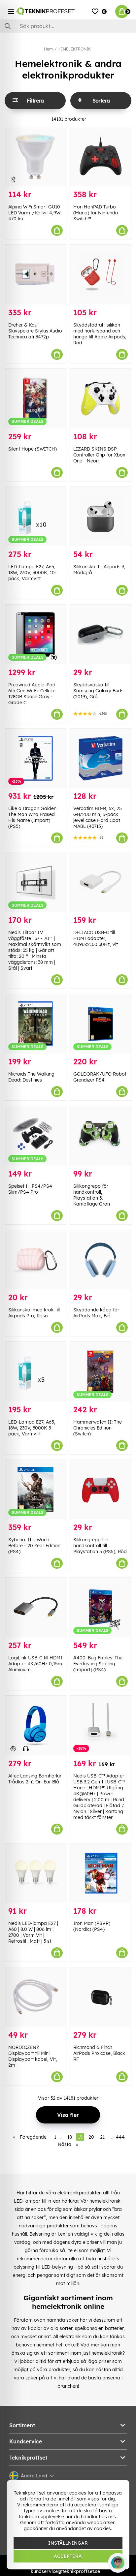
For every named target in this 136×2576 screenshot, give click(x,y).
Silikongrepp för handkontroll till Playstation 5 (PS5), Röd (100, 1546)
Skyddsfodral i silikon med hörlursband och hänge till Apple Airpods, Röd (100, 334)
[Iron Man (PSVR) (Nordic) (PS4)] (101, 1873)
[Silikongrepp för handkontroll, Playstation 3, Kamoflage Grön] (101, 1136)
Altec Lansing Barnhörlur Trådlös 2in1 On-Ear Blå (35, 1779)
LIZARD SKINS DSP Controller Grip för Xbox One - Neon (99, 455)
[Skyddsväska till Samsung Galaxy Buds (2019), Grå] (101, 634)
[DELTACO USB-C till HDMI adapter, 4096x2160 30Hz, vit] (101, 882)
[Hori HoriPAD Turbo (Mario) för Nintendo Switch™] (101, 157)
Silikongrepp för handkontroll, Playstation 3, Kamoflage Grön (92, 1195)
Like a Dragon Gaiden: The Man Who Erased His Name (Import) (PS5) (33, 817)
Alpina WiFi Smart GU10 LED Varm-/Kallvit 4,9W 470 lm (34, 213)
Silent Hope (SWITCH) (33, 449)
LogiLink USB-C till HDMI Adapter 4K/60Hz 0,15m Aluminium (35, 1664)
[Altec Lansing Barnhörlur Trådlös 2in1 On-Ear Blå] (35, 1726)
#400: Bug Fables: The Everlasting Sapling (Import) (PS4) (98, 1664)
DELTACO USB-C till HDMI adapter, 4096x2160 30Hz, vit (96, 938)
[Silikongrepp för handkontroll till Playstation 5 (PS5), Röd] (101, 1490)
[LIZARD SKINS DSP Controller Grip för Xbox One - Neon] (101, 399)
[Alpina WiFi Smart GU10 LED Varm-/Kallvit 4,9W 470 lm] (35, 157)
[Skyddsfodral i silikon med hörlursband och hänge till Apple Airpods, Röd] (101, 275)
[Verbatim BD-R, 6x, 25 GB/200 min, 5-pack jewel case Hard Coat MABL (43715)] (101, 758)
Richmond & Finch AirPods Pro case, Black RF (99, 2053)
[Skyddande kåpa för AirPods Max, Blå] (101, 1260)
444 (120, 2137)
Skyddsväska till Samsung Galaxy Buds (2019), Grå (98, 691)
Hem (48, 49)
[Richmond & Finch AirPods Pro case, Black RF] (101, 1997)
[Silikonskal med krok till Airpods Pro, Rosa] (35, 1260)
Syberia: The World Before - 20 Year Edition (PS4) (34, 1546)
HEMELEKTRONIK (74, 49)
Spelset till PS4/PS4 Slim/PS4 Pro (30, 1189)
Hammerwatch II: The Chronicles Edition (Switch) (98, 1428)
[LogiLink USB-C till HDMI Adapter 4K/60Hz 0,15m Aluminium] (35, 1607)
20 (91, 2137)
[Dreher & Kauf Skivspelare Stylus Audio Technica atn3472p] (35, 275)
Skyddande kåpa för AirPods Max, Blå (96, 1313)
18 (70, 2137)
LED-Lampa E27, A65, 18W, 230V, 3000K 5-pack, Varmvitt (32, 1428)
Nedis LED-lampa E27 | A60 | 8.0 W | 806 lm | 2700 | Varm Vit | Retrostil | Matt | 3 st (33, 1932)
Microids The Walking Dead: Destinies (31, 1077)
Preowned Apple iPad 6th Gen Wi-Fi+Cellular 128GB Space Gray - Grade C (32, 694)
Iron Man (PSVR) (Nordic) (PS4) (92, 1926)
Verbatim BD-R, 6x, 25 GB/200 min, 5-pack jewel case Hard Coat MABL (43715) (98, 817)
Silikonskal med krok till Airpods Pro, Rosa (34, 1313)
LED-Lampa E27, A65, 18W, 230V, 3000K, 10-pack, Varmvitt (33, 573)
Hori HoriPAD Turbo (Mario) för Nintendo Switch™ (96, 213)
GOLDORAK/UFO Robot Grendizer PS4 (100, 1077)
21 (102, 2137)
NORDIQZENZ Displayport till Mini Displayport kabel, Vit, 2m (33, 2056)
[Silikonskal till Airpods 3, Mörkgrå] (101, 517)
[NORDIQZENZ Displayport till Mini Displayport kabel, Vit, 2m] (35, 1997)
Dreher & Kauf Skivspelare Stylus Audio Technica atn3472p (35, 331)
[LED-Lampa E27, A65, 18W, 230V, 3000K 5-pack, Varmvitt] (35, 1372)
